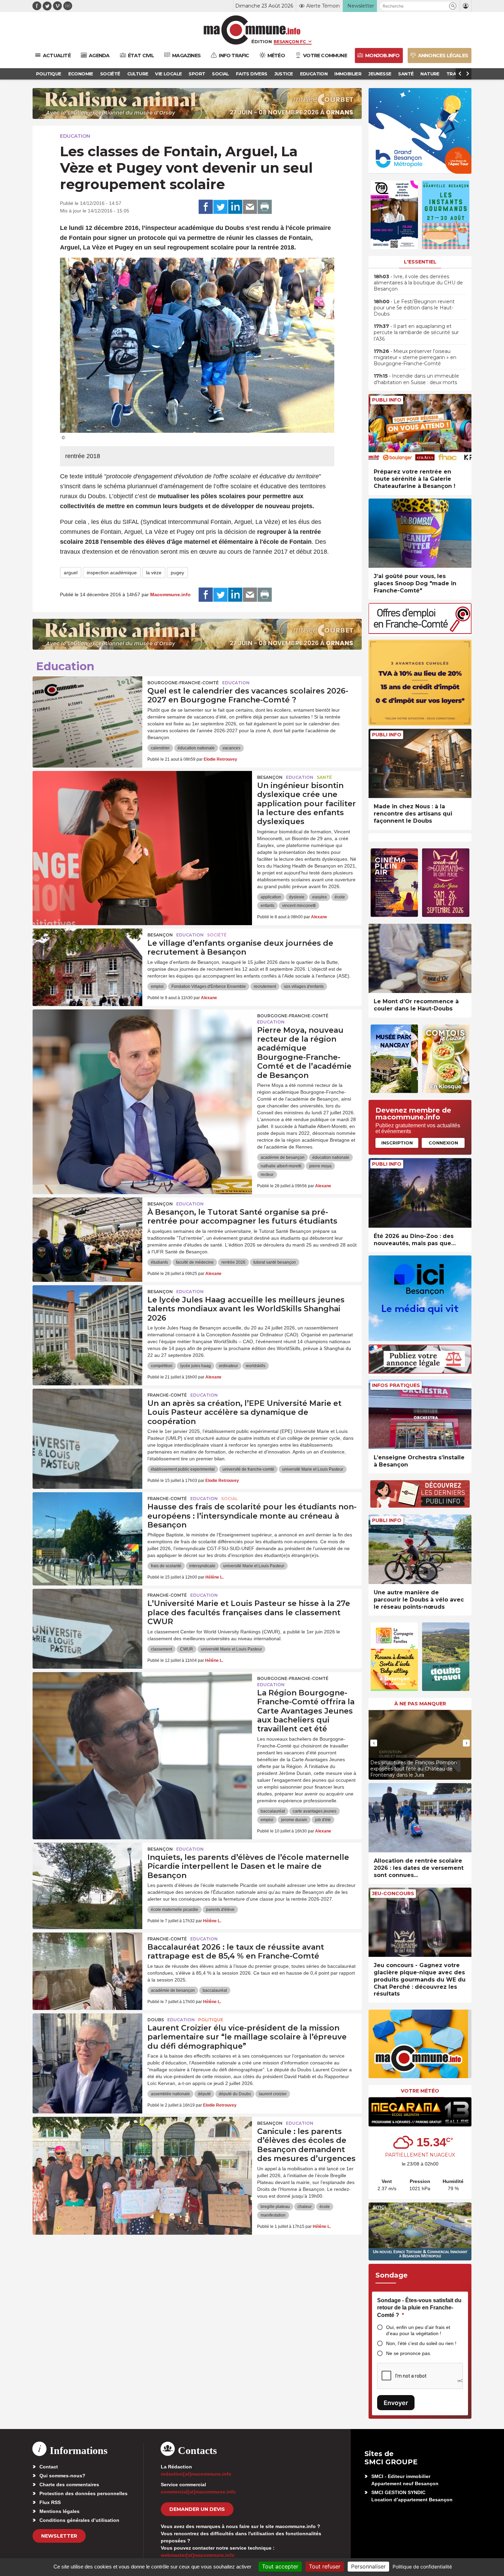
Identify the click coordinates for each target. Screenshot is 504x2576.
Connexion (443, 1143)
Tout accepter (280, 2566)
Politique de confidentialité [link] (422, 2567)
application (271, 897)
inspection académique (112, 573)
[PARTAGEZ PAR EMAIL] (250, 207)
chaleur (305, 2207)
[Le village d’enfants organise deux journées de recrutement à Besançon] (87, 959)
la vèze (154, 573)
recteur (267, 1175)
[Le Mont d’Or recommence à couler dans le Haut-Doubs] (420, 959)
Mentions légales (59, 2511)
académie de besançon (283, 1157)
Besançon (270, 777)
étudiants (159, 1262)
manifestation (273, 2215)
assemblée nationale (170, 2094)
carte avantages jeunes (315, 1811)
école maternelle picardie (175, 1910)
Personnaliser (368, 2566)
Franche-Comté (167, 1395)
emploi (157, 986)
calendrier (160, 748)
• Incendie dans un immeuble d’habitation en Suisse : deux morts (416, 379)
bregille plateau (275, 2207)
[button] (453, 6)
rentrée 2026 (233, 1262)
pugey (177, 573)
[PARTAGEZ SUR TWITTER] (220, 207)
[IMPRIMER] (265, 207)
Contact (49, 2467)
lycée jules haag (196, 1366)
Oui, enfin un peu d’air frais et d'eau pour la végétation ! (418, 2330)
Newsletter (59, 2536)
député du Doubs (235, 2094)
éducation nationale (196, 748)
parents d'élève (220, 1910)
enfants (267, 906)
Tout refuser (325, 2566)
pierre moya (320, 1166)
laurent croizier (273, 2094)
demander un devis (197, 2509)
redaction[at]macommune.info (196, 2474)
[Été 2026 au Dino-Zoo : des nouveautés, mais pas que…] (420, 1193)
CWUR (187, 1649)
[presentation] (374, 1743)
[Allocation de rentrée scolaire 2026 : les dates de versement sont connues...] (420, 1818)
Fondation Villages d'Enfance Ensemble (209, 986)
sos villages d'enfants (304, 986)
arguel (71, 573)
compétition (162, 1366)
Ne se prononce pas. (409, 2353)
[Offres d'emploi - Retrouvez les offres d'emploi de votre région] (420, 632)
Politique (211, 2020)
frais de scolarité (166, 1566)
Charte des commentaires (69, 2485)
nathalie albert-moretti (281, 1166)
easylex (320, 897)
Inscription (397, 1143)
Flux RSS (50, 2502)
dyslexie (297, 897)
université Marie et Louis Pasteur (313, 1469)
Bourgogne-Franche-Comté (183, 683)
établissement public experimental (183, 1469)
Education (75, 136)
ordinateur (228, 1366)
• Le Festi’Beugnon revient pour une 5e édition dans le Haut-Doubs (414, 308)
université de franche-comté (248, 1469)
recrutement (265, 986)
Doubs (156, 2020)
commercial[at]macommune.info (198, 2492)
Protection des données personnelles (83, 2493)
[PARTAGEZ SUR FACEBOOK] (206, 207)
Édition (262, 41)
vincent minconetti (299, 906)
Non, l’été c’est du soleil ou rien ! (421, 2343)
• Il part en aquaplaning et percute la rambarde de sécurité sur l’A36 (416, 332)
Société (217, 935)
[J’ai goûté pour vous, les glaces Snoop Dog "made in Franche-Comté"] (420, 533)
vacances (231, 748)
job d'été (323, 1820)
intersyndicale (202, 1566)
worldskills (256, 1366)
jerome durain (294, 1820)
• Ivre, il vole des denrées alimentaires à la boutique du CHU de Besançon (418, 283)
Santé (324, 777)
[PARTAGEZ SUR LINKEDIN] (235, 207)
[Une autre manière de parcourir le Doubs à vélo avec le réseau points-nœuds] (420, 1549)
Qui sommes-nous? (62, 2476)
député (204, 2094)
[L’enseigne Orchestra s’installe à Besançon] (420, 1414)
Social (229, 1499)
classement (161, 1649)
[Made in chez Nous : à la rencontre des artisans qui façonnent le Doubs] (420, 764)
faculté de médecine (195, 1262)
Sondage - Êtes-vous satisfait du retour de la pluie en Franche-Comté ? (419, 2308)
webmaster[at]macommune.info (198, 2555)
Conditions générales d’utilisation (79, 2520)
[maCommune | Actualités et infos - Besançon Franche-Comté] (252, 30)
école (340, 897)
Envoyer (396, 2403)
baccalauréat (273, 1811)
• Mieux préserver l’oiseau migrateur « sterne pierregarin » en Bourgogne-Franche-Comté (415, 357)
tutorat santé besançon (275, 1262)
